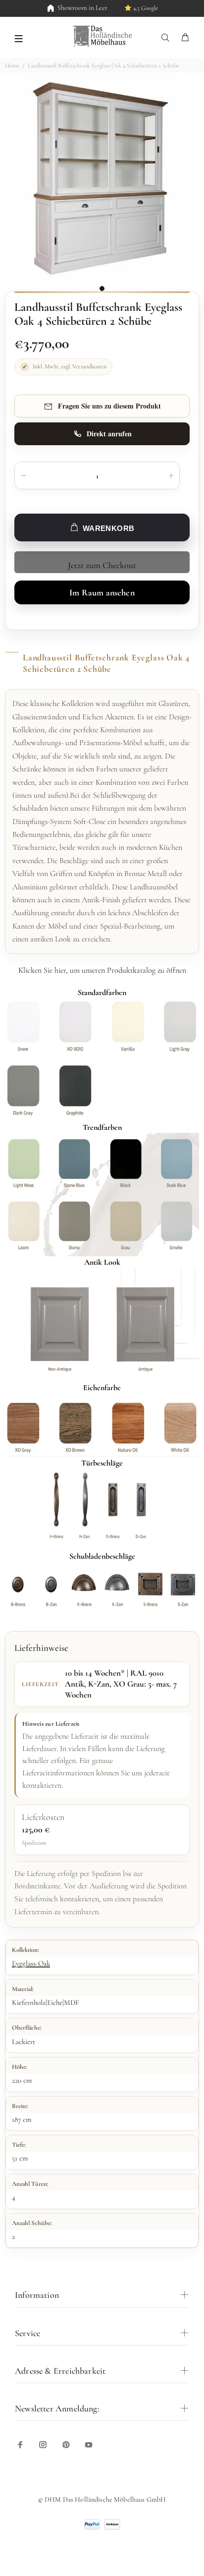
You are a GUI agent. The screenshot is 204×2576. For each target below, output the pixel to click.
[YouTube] (89, 2445)
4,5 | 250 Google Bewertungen (128, 8)
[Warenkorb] (185, 38)
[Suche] (167, 38)
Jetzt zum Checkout (102, 565)
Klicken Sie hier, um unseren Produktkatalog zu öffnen (102, 970)
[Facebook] (20, 2445)
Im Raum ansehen (102, 592)
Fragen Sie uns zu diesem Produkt (109, 406)
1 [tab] (102, 289)
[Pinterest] (66, 2445)
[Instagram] (43, 2445)
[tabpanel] (102, 177)
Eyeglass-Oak (31, 1963)
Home (12, 65)
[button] (19, 38)
